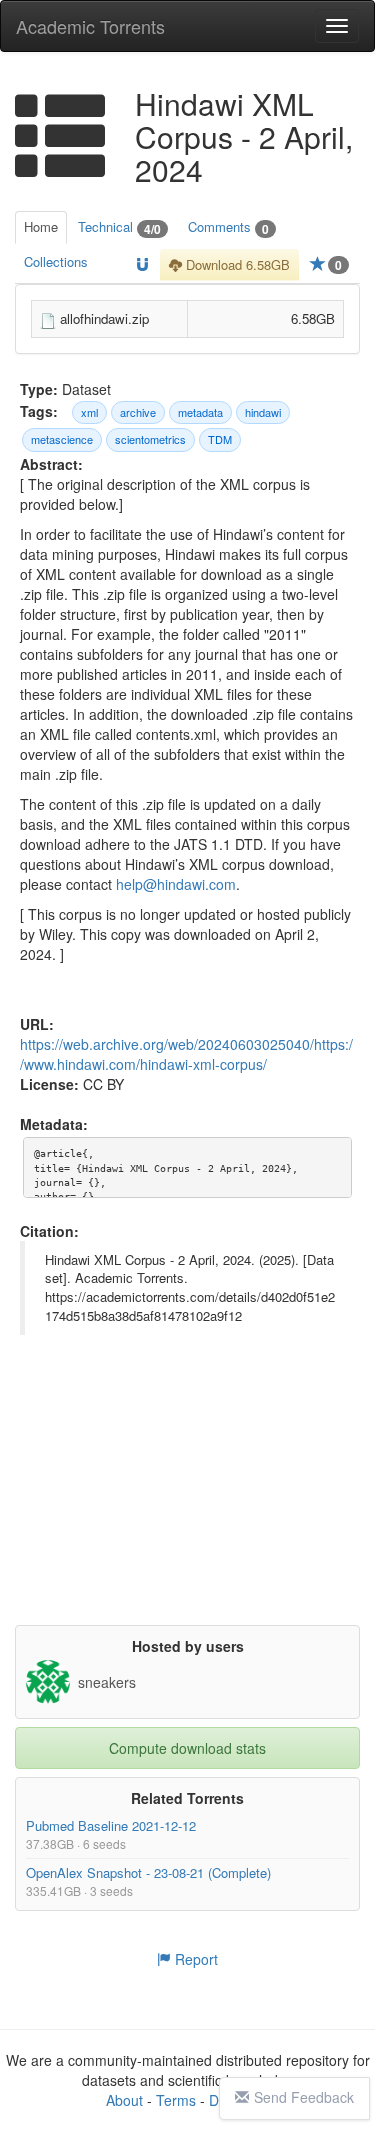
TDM (220, 439)
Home (41, 226)
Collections (56, 261)
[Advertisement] (190, 1500)
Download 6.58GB (236, 264)
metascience (62, 439)
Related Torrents (187, 1798)
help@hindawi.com (176, 884)
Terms (176, 2100)
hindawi (263, 412)
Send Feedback (304, 2097)
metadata (200, 412)
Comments (228, 227)
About (124, 2100)
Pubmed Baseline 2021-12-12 (111, 1825)
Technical (119, 227)
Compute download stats (187, 1748)
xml (89, 412)
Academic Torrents (90, 26)
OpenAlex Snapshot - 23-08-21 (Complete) (148, 1872)
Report (194, 1959)
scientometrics (150, 439)
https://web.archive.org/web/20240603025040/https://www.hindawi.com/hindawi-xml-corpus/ (186, 1054)
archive (138, 412)
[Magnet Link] (142, 265)
